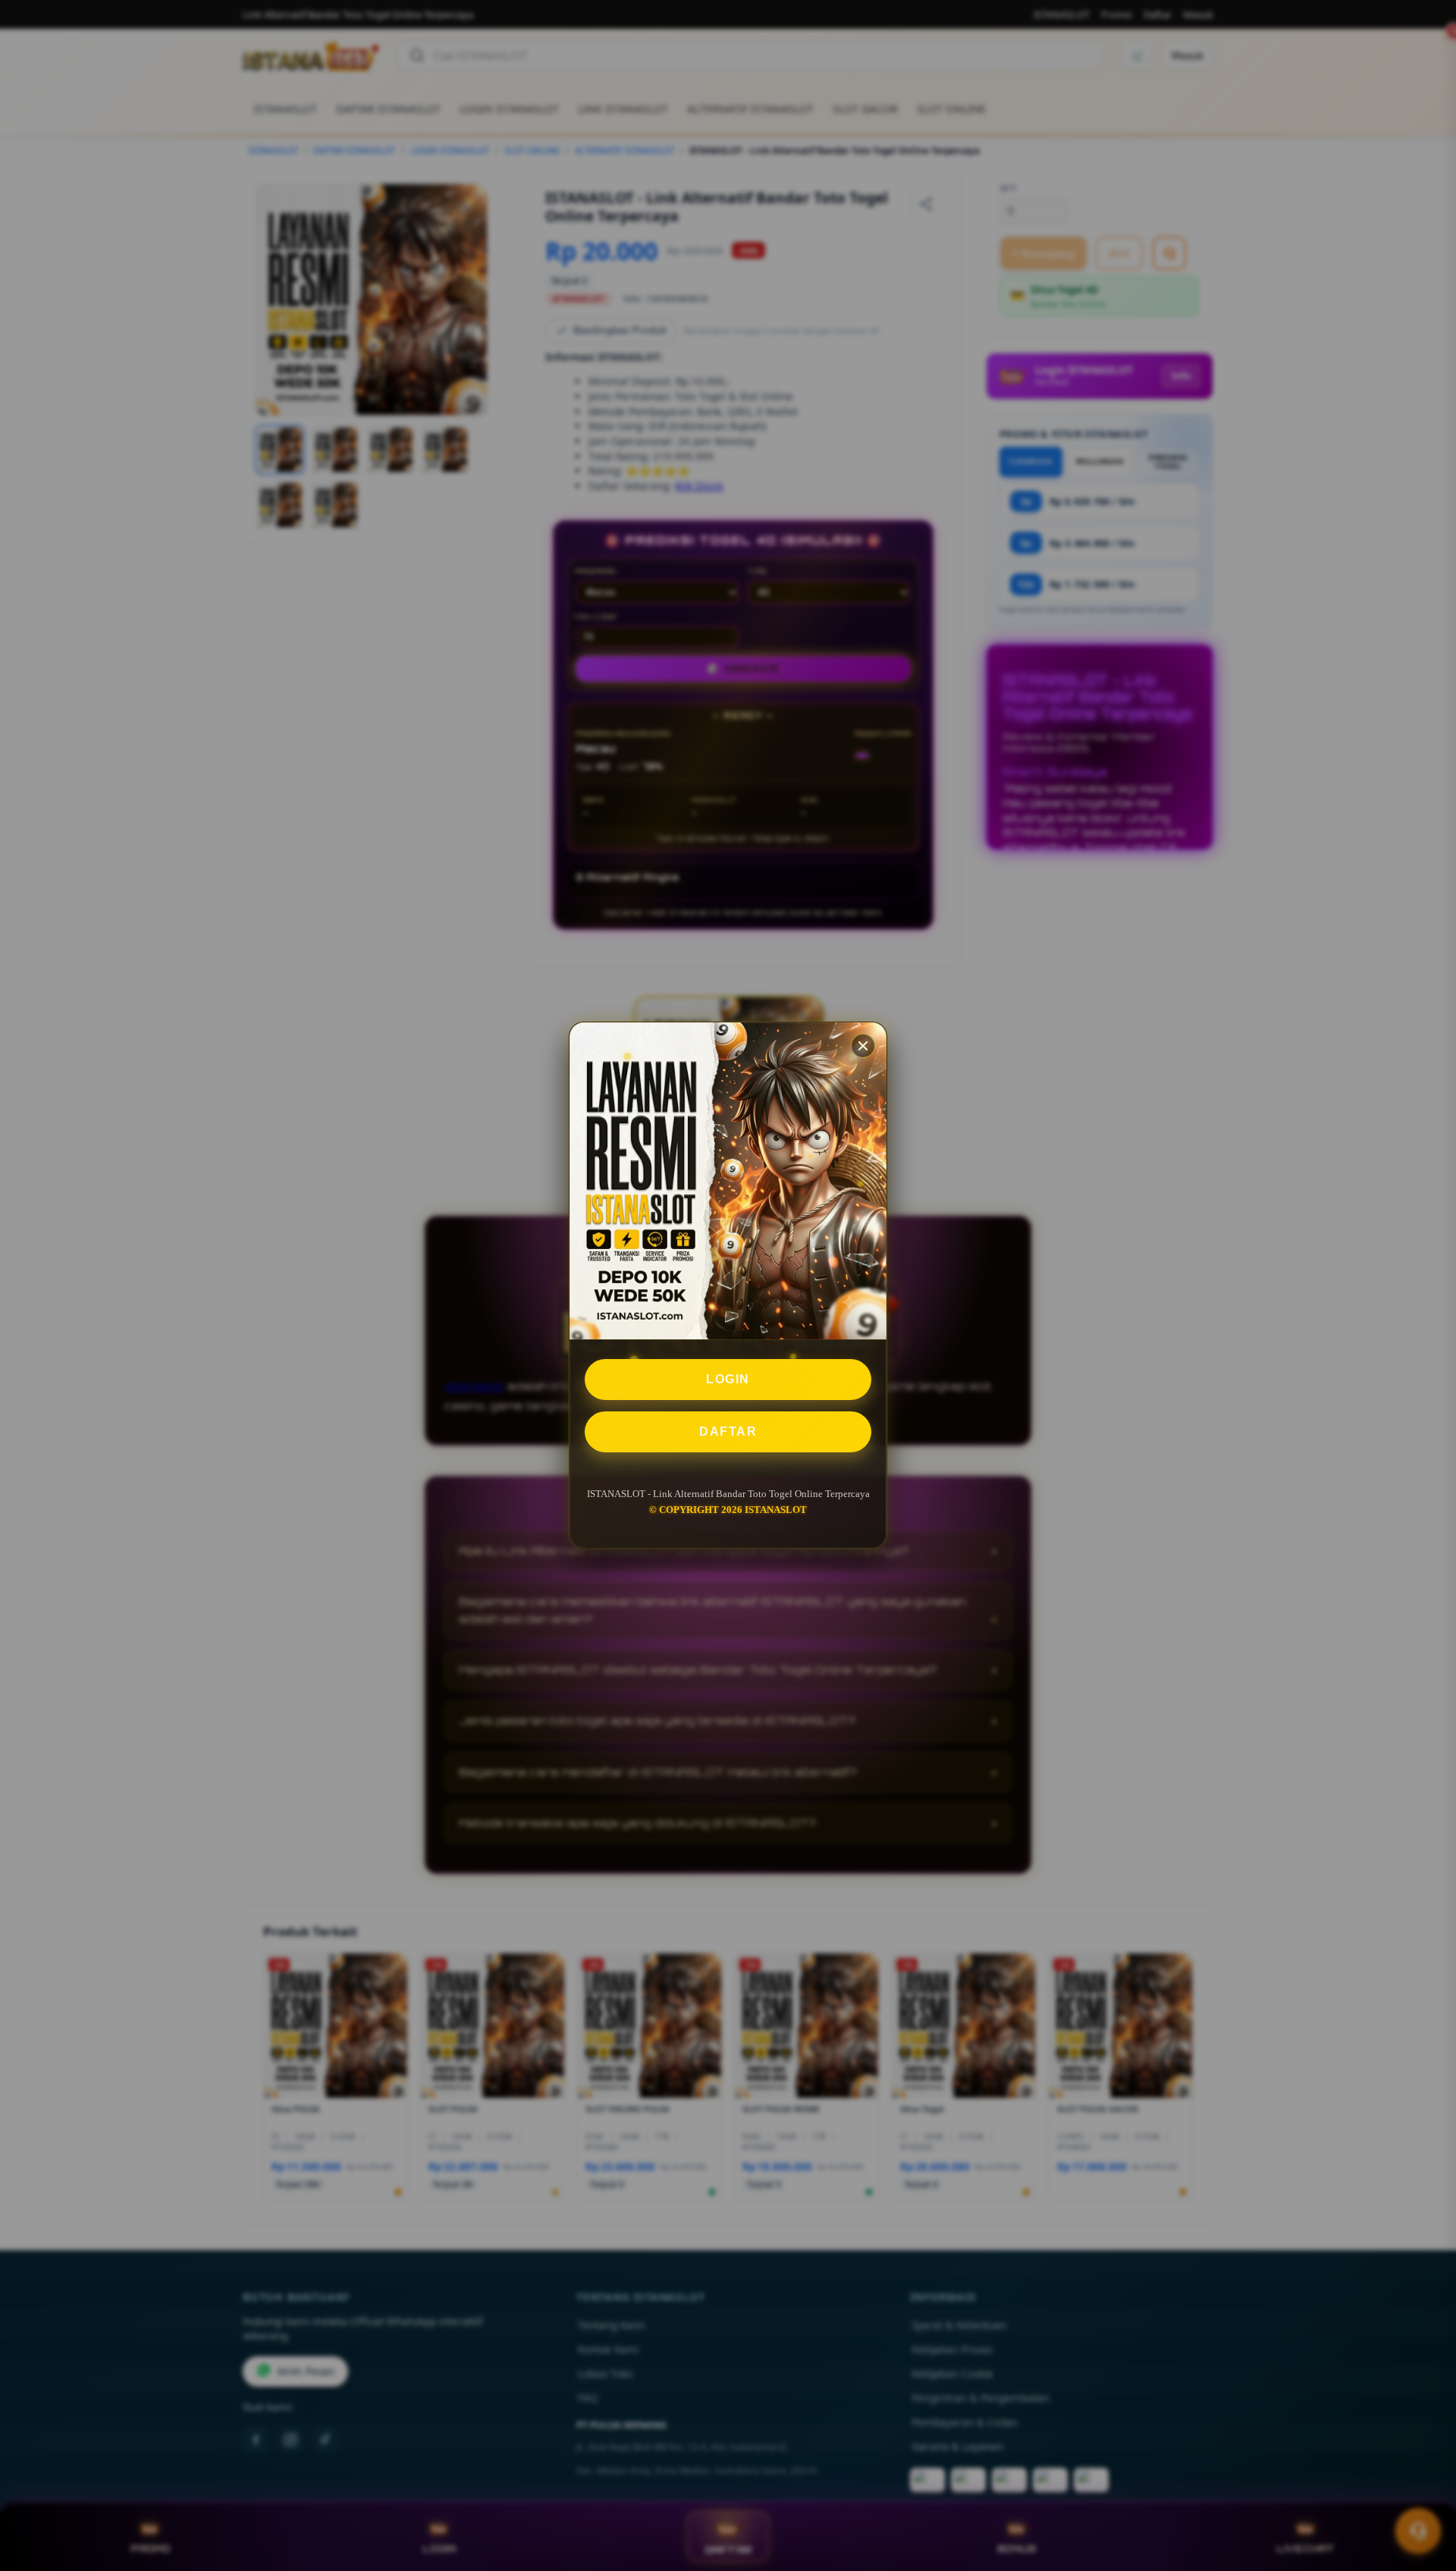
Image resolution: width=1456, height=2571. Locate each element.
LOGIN (728, 1379)
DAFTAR (728, 1431)
